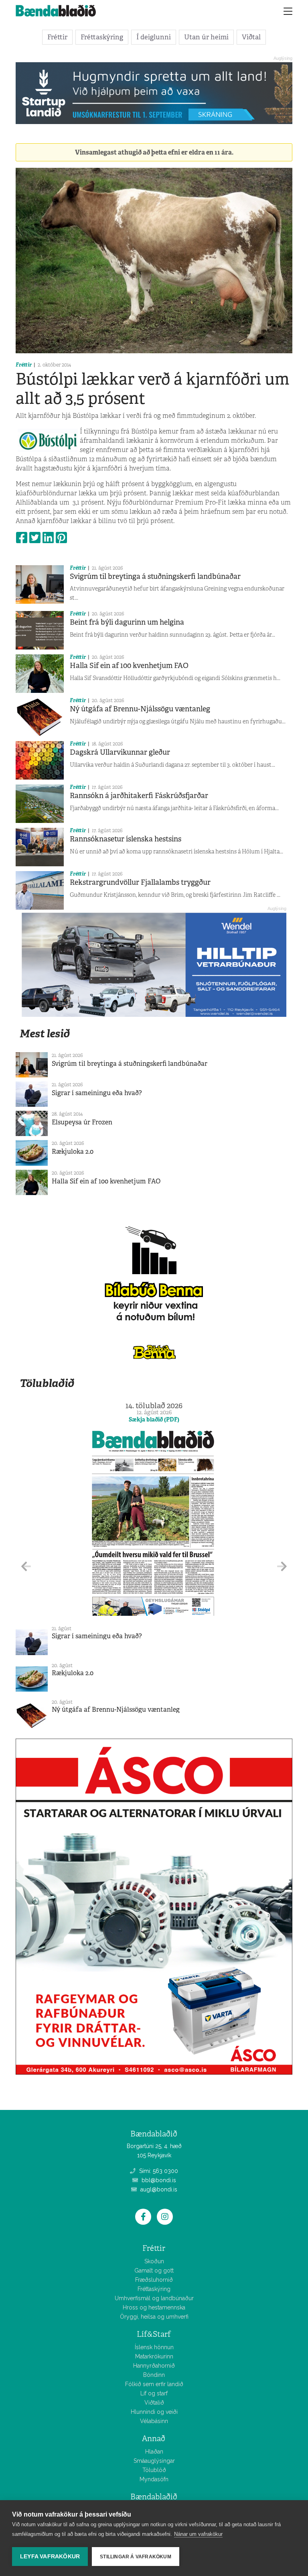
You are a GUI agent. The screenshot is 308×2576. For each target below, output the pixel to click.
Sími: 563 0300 (158, 2171)
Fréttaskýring (102, 37)
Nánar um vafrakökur (198, 2534)
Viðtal (251, 37)
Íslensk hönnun (154, 2347)
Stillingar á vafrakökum (136, 2557)
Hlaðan (154, 2452)
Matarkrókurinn (154, 2356)
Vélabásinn (154, 2421)
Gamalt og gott (154, 2271)
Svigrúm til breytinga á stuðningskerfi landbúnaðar (155, 576)
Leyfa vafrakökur (50, 2557)
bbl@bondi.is (158, 2180)
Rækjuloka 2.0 (73, 1152)
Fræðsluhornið (154, 2280)
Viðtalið (154, 2403)
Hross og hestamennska (154, 2307)
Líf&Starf (154, 2334)
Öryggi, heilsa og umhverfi (154, 2317)
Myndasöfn (154, 2479)
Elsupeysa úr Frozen (82, 1122)
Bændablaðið (154, 2497)
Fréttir (57, 37)
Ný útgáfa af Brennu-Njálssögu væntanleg (140, 709)
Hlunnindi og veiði (154, 2412)
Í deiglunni (154, 37)
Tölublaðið (47, 1383)
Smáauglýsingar (154, 2461)
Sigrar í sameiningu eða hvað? (97, 1093)
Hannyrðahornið (154, 2366)
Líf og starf (154, 2393)
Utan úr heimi (206, 37)
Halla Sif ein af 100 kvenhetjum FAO (129, 666)
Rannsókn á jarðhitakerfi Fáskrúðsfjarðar (139, 796)
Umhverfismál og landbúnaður (154, 2298)
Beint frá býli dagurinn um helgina (127, 622)
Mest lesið (45, 1033)
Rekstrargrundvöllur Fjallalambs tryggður (140, 882)
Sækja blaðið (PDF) (154, 1419)
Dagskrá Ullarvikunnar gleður (120, 752)
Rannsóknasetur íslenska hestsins (126, 839)
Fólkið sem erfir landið (154, 2384)
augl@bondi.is (158, 2189)
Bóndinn (154, 2375)
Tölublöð (154, 2470)
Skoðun (154, 2261)
